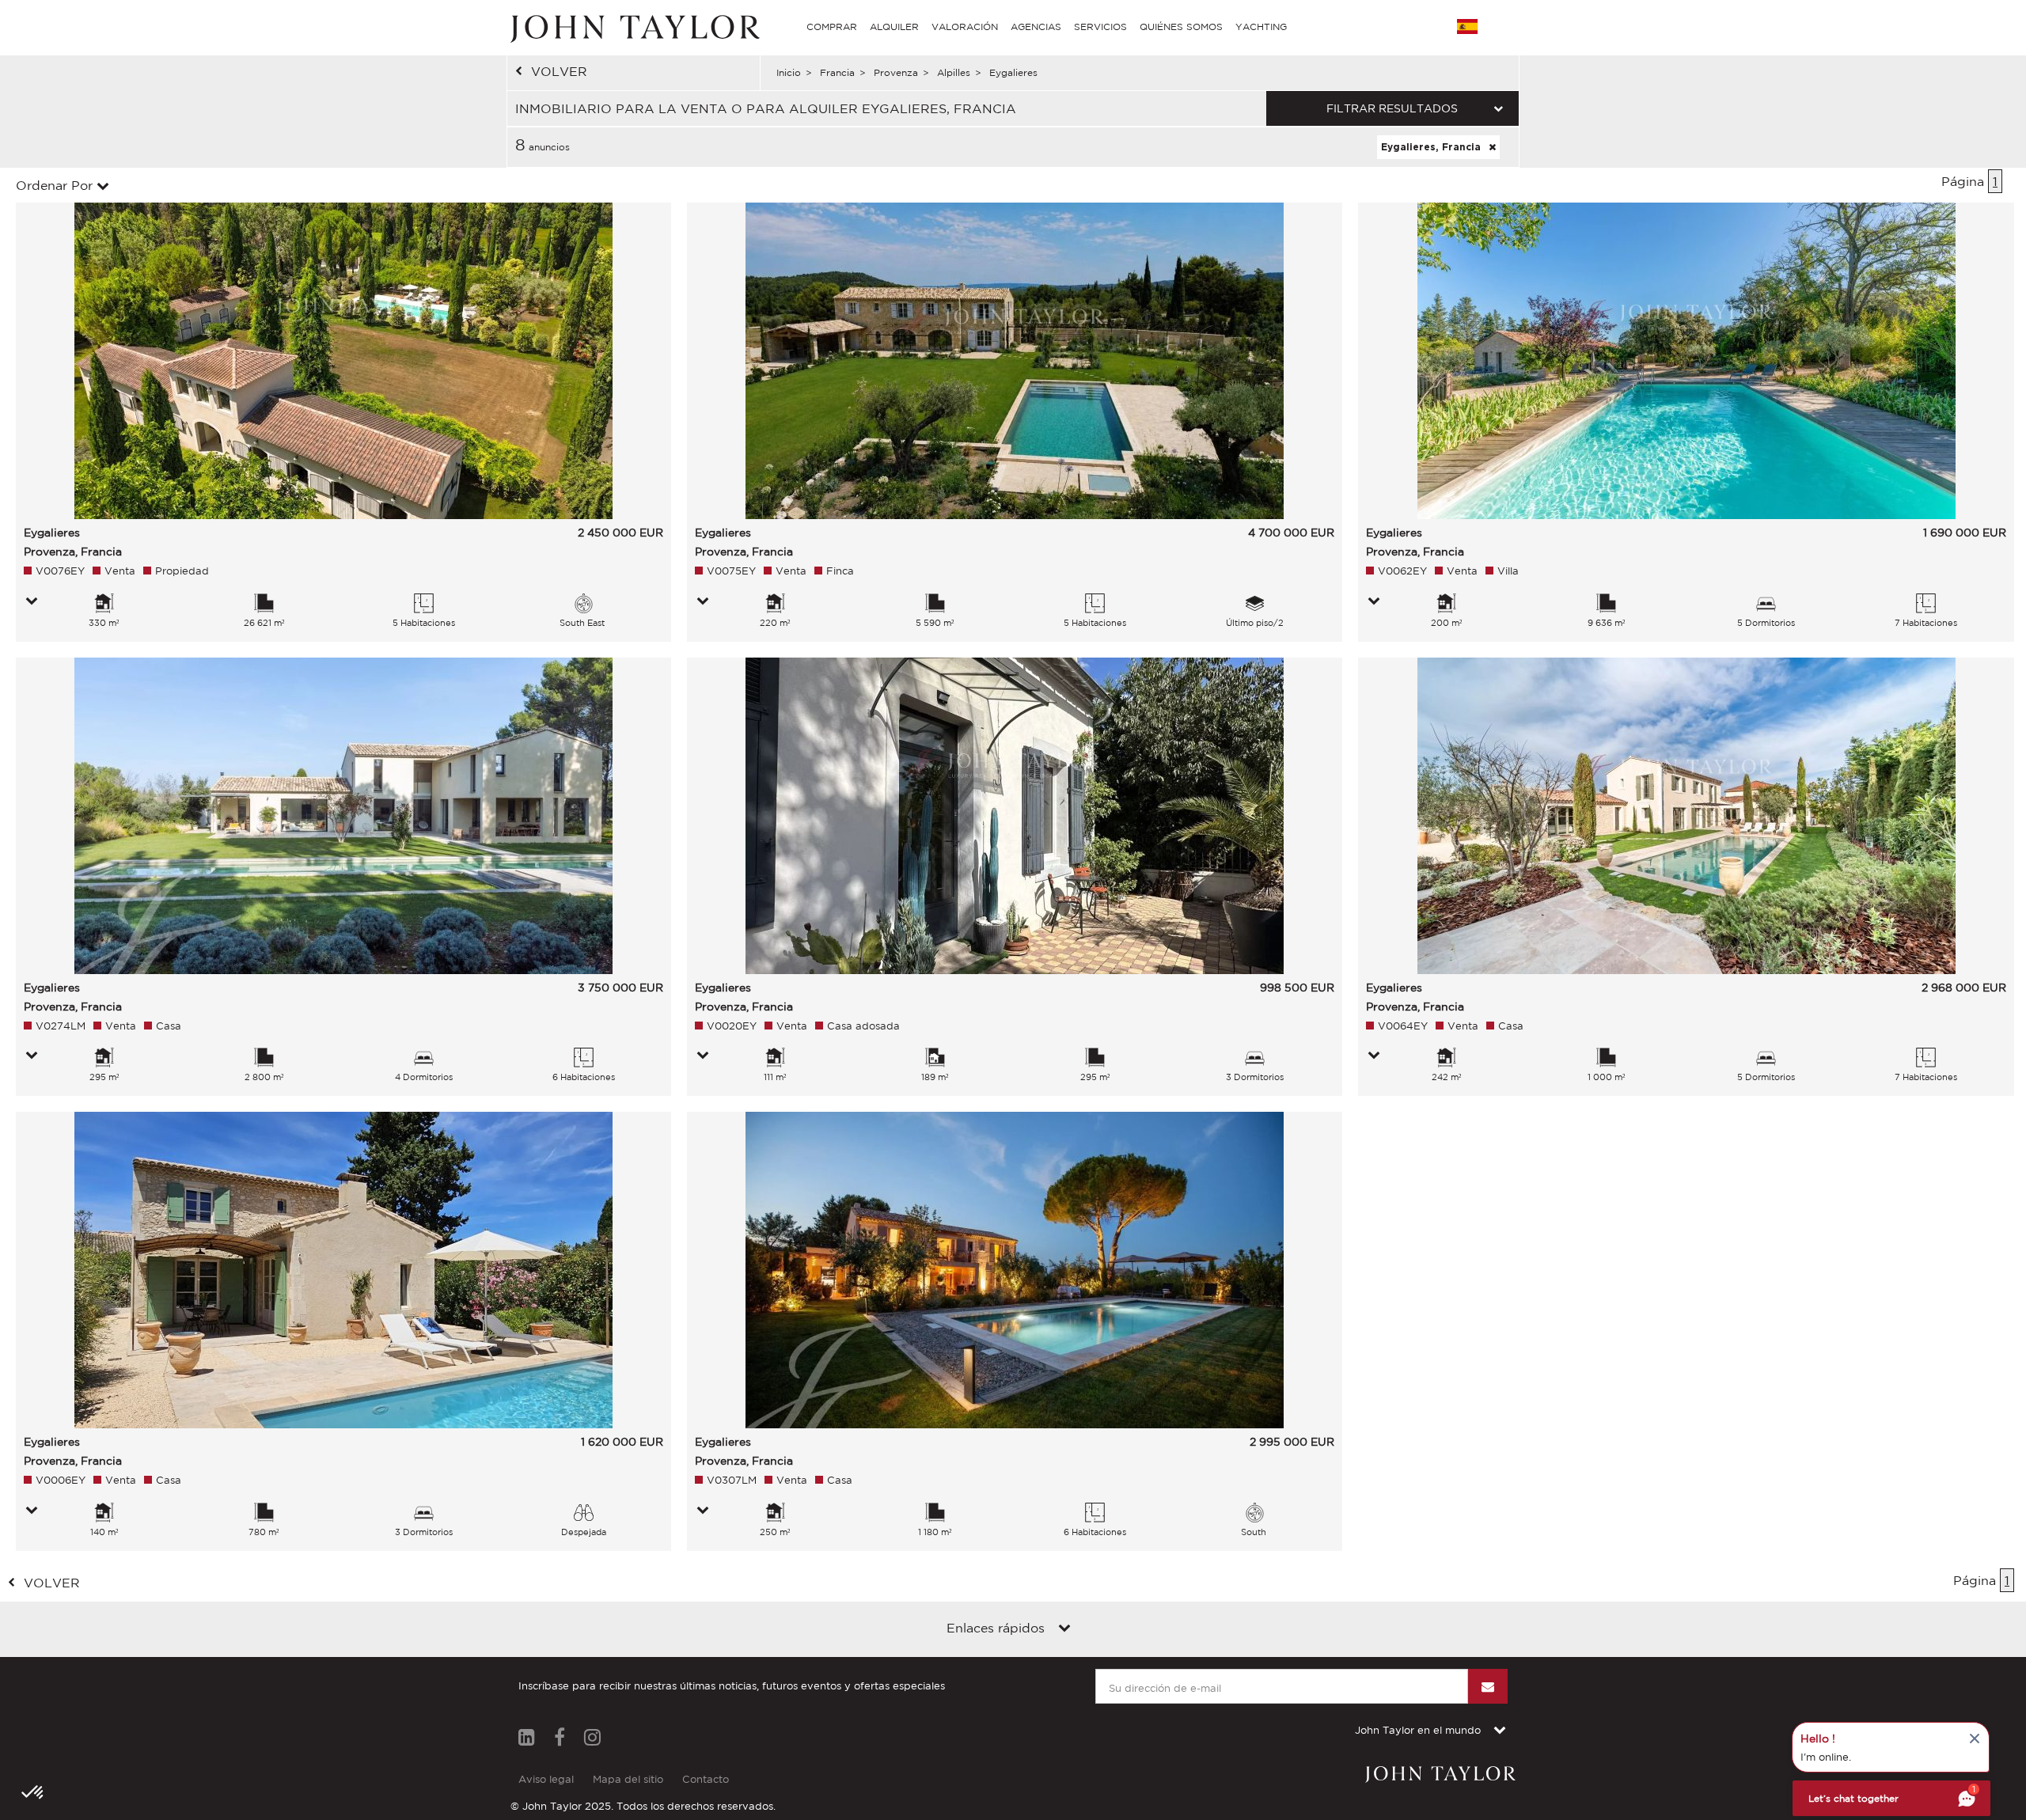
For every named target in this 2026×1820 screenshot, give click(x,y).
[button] (33, 1793)
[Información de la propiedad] (32, 602)
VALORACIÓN (965, 27)
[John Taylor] (633, 27)
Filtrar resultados (1392, 108)
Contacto (706, 1779)
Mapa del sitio (628, 1779)
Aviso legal (546, 1779)
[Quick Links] (1064, 1629)
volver (559, 71)
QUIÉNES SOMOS (1181, 27)
